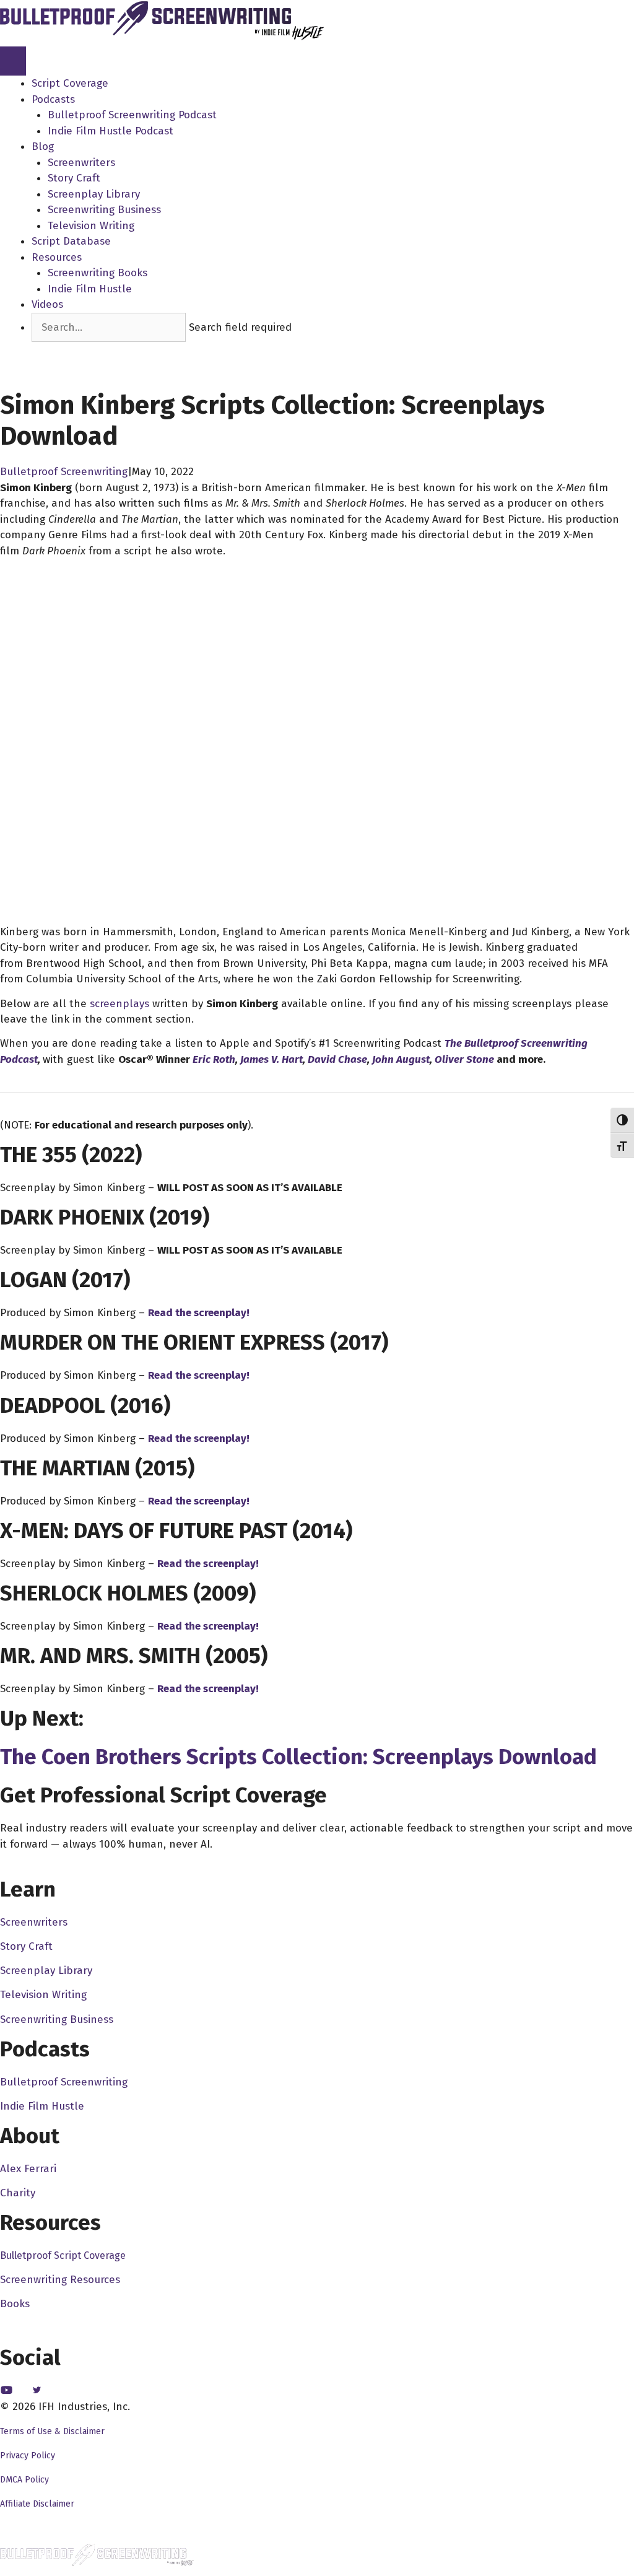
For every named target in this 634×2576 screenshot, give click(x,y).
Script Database (71, 241)
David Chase (337, 1059)
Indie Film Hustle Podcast (111, 131)
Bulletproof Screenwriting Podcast (132, 115)
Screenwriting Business (104, 210)
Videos (47, 304)
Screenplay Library (94, 194)
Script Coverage (70, 83)
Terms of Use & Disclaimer (52, 2431)
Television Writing (91, 226)
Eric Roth (214, 1059)
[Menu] (13, 61)
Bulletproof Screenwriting (64, 472)
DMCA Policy (24, 2480)
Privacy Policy (28, 2456)
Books (15, 2304)
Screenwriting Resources (60, 2280)
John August (401, 1059)
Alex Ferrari (28, 2169)
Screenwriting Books (98, 273)
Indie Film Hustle (90, 289)
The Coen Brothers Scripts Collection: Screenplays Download (298, 1757)
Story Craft (74, 178)
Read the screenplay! (199, 1313)
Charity (18, 2193)
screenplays (119, 1004)
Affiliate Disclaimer (37, 2504)
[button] (55, 350)
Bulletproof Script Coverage (63, 2255)
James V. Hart (271, 1059)
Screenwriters (81, 163)
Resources (57, 257)
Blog (43, 146)
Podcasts (53, 99)
